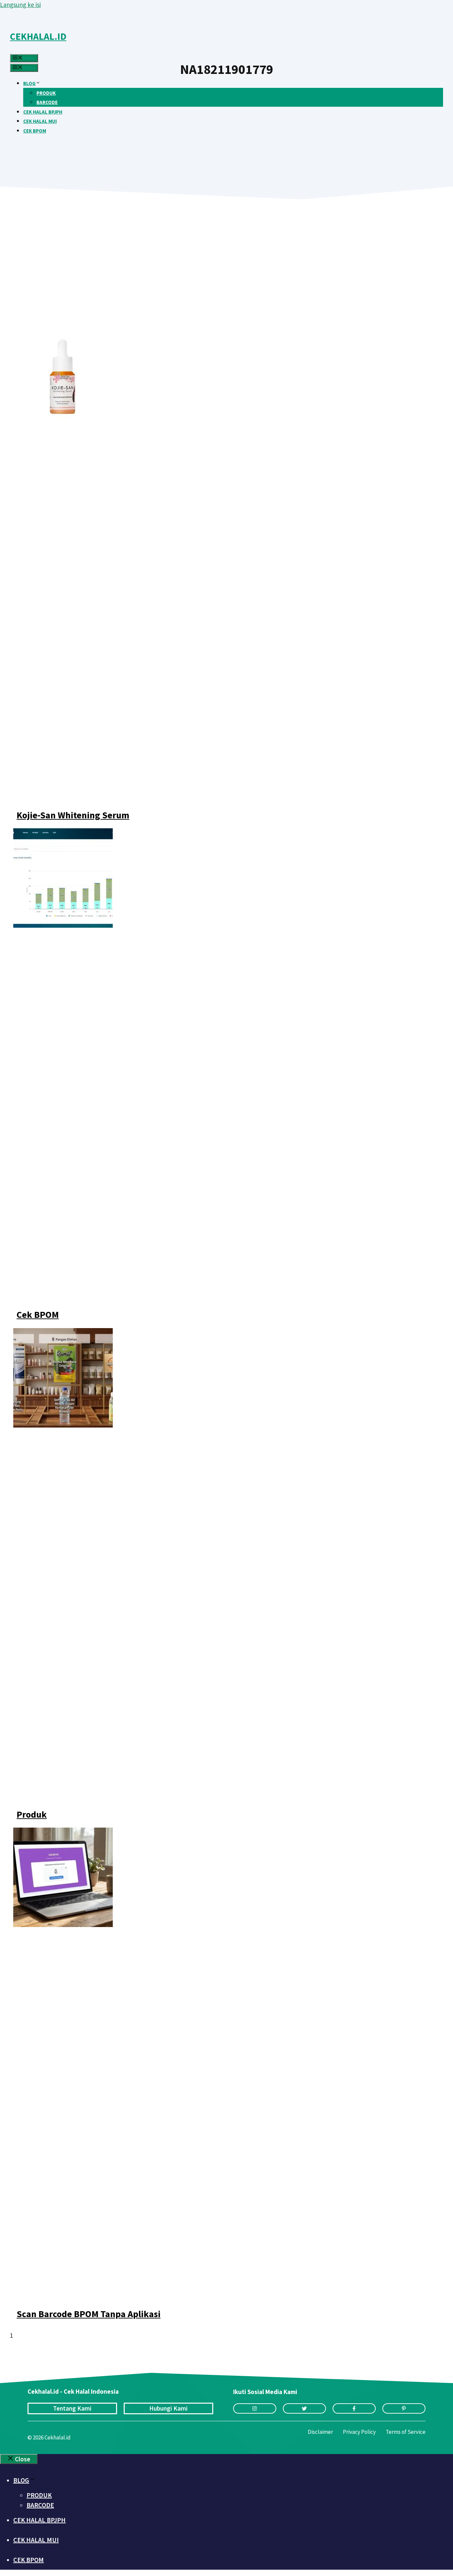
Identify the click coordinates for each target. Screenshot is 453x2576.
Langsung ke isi (20, 5)
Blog (29, 83)
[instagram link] (255, 2408)
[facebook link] (354, 2408)
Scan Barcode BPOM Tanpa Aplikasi (89, 2314)
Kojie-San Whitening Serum (73, 815)
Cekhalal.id (38, 36)
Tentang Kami (72, 2408)
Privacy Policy (359, 2432)
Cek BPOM (35, 131)
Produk (46, 93)
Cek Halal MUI (40, 121)
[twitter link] (304, 2408)
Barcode (47, 102)
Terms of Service (406, 2432)
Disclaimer (320, 2432)
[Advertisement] (199, 272)
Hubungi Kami (168, 2408)
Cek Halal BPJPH (43, 112)
